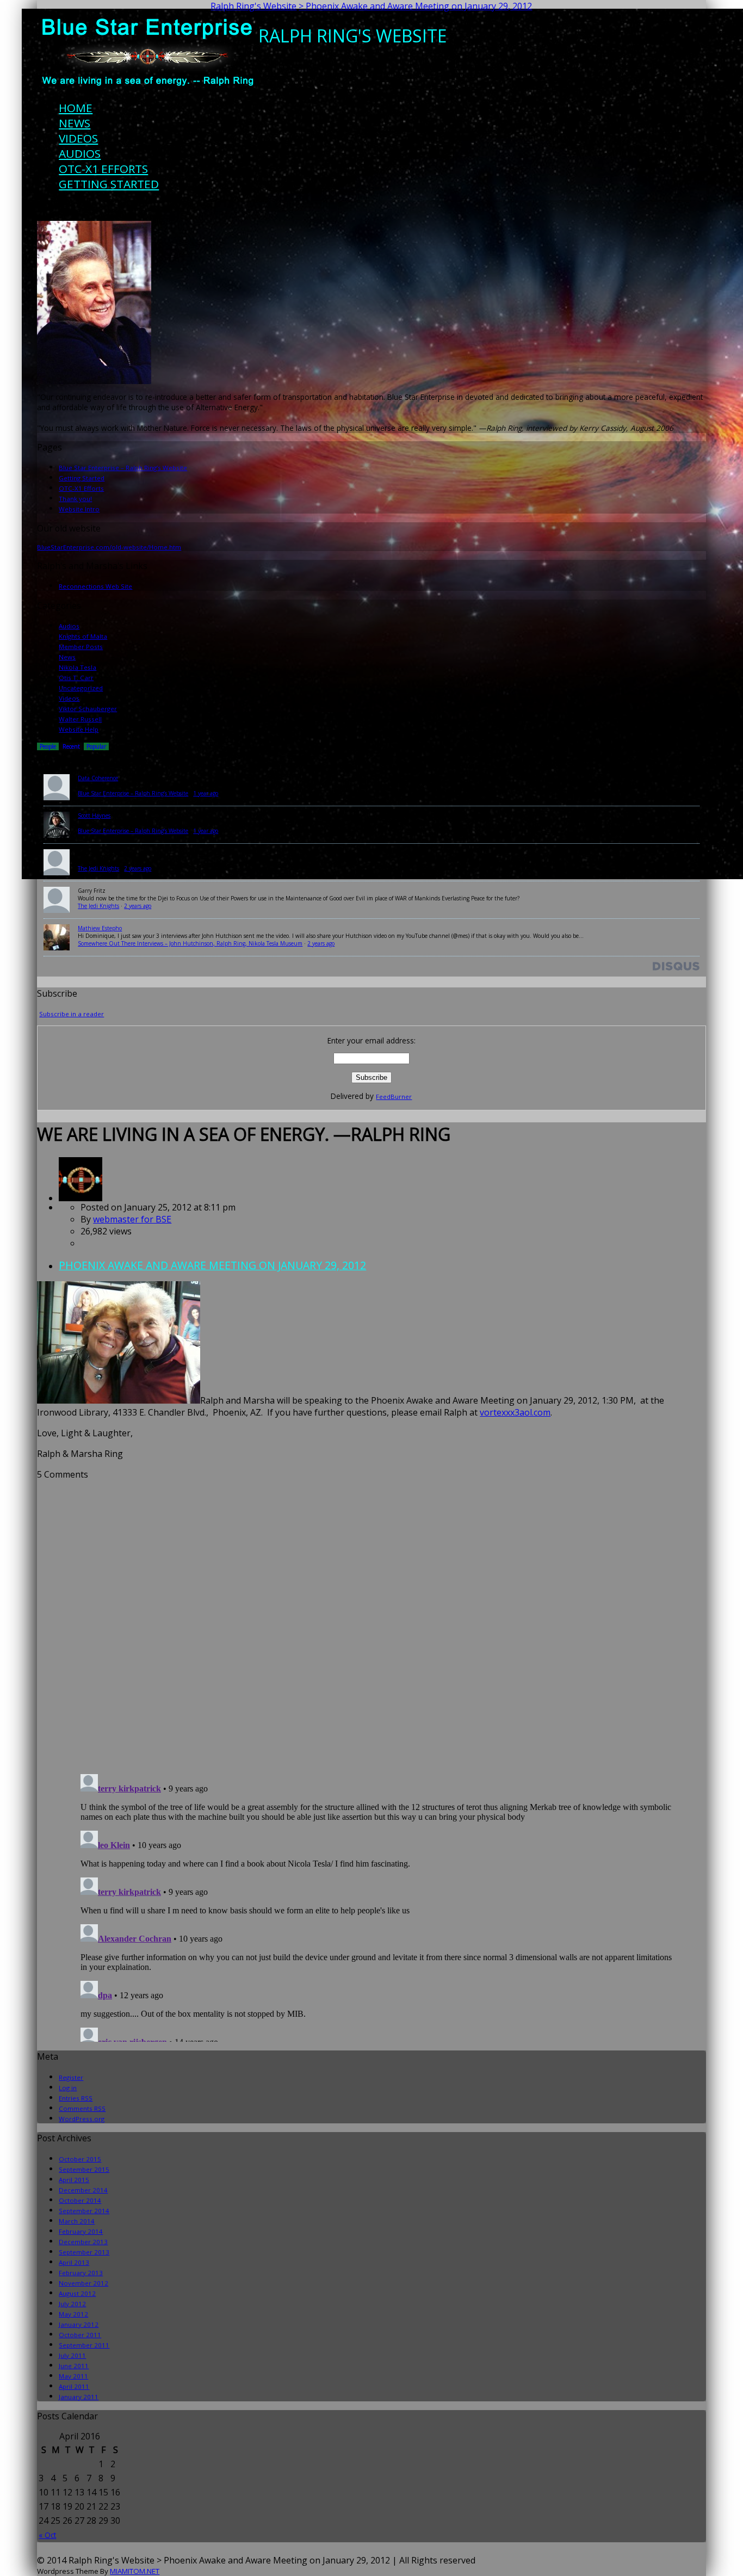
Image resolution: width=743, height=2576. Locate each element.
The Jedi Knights (98, 868)
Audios (80, 153)
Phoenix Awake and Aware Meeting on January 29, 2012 (212, 1265)
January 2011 (79, 2397)
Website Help (79, 729)
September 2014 (84, 2211)
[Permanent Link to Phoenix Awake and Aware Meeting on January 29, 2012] (81, 1198)
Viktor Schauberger (88, 709)
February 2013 (81, 2273)
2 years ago (138, 868)
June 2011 (74, 2366)
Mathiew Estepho (100, 928)
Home (76, 108)
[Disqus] (371, 1616)
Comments (82, 2108)
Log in (68, 2088)
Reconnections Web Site (95, 586)
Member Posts (81, 647)
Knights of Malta (83, 636)
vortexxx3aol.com (515, 1412)
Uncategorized (81, 688)
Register (71, 2077)
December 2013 (83, 2242)
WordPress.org (82, 2119)
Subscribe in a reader (72, 1014)
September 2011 (84, 2345)
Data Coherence (98, 778)
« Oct (47, 2535)
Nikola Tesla (78, 667)
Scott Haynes (94, 816)
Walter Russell (80, 719)
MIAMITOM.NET (135, 2571)
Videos (78, 138)
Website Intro (79, 509)
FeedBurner (394, 1097)
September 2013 (84, 2252)
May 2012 (73, 2314)
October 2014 (80, 2200)
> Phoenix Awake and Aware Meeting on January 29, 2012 (415, 6)
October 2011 (80, 2335)
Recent (71, 746)
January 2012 (79, 2324)
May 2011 (73, 2376)
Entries (76, 2098)
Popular (96, 746)
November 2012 (83, 2283)
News (75, 123)
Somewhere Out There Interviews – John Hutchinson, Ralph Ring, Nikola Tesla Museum (190, 943)
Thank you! (75, 499)
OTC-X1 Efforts (103, 169)
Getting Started (109, 184)
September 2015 (84, 2169)
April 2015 (74, 2180)
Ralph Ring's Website (253, 6)
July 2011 (72, 2355)
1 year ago (206, 793)
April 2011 (74, 2386)
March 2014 (77, 2221)
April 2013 (74, 2262)
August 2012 (77, 2293)
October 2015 (80, 2159)
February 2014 (81, 2231)
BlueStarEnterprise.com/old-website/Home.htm (109, 547)
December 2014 (83, 2190)
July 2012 (72, 2304)
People (48, 746)
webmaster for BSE (132, 1219)
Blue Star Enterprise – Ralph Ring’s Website (123, 468)
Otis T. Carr (76, 678)
